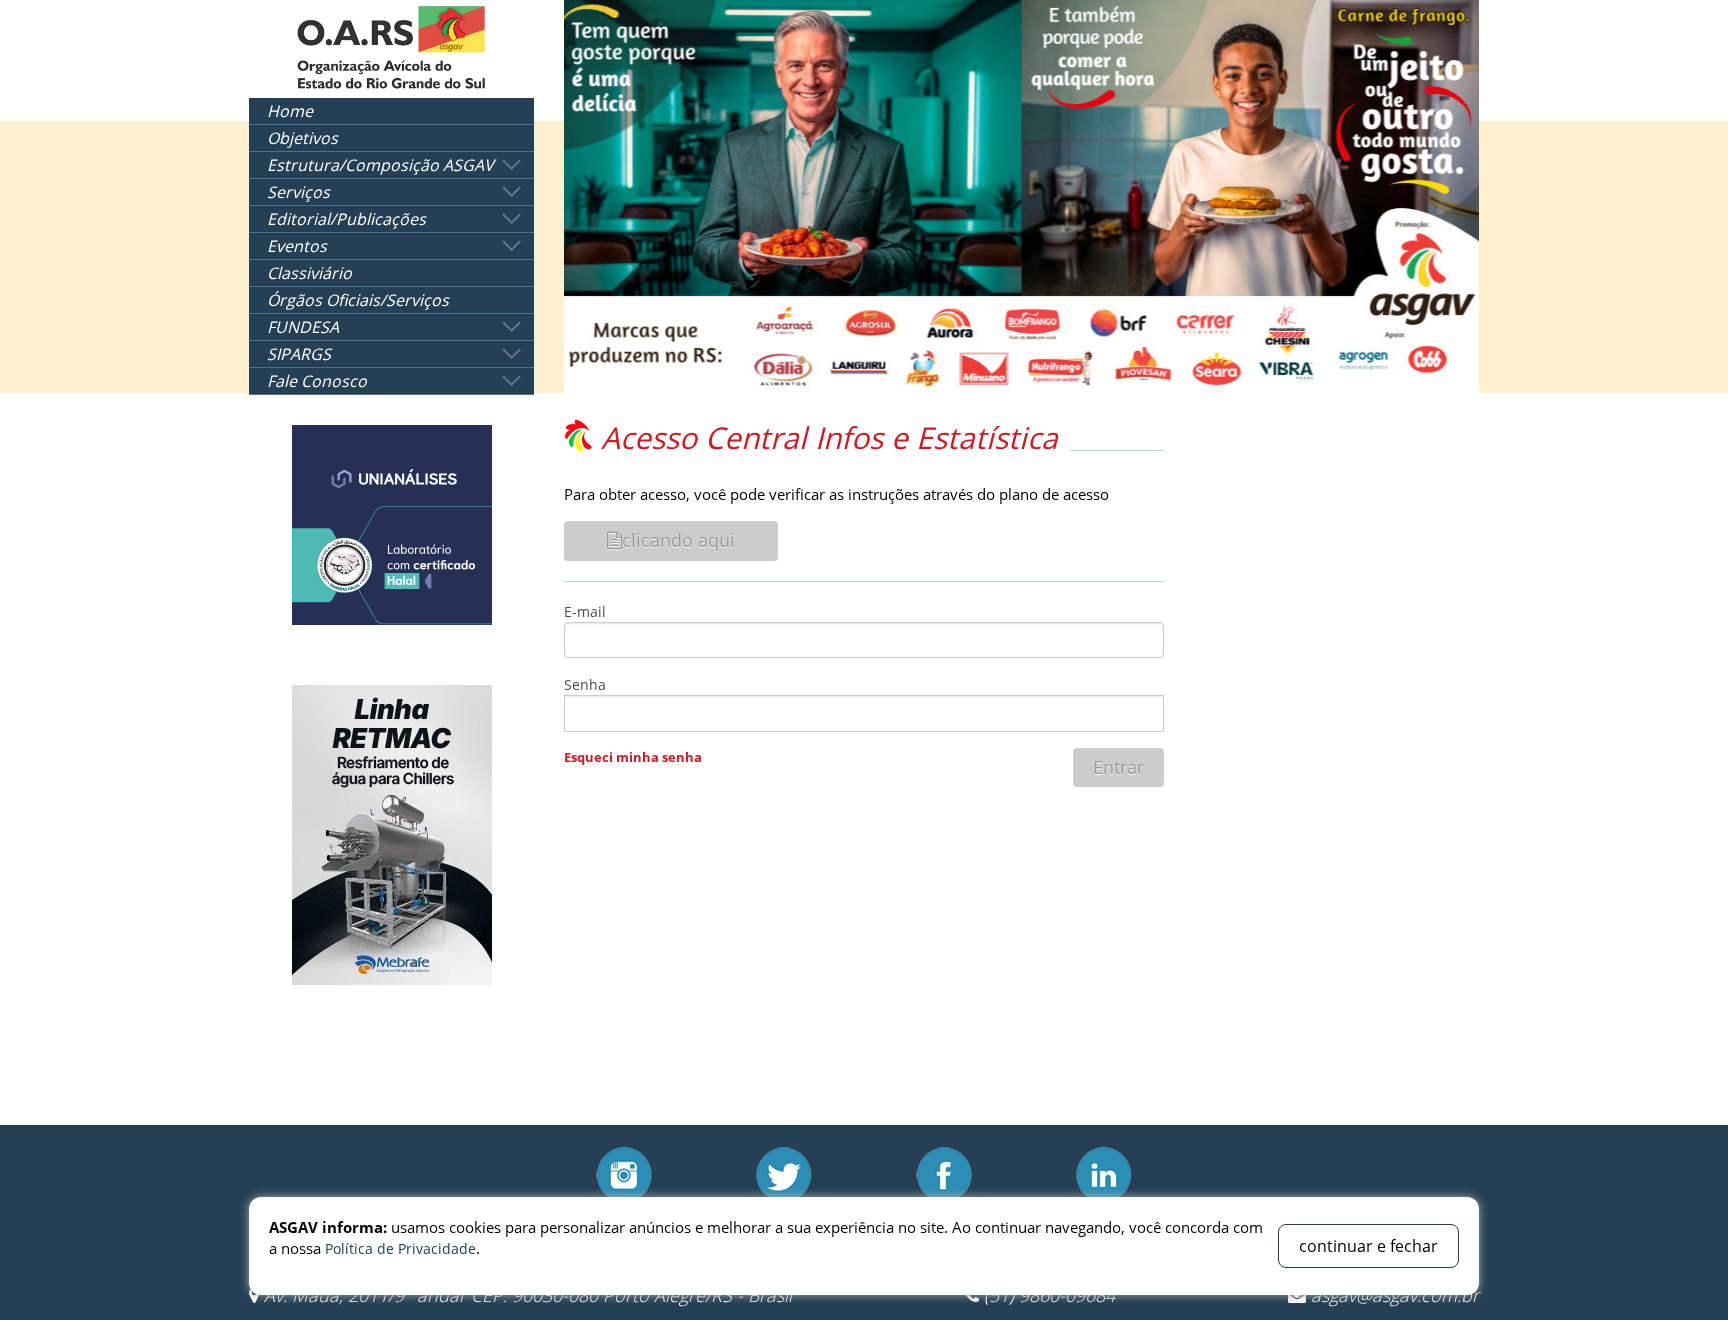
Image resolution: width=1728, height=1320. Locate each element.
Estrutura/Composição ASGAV (380, 165)
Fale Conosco (317, 381)
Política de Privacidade (400, 1248)
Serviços (298, 192)
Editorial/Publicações (346, 219)
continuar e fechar (1368, 1246)
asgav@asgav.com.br (1395, 1295)
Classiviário (309, 273)
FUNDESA (303, 327)
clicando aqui (678, 540)
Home (290, 111)
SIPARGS (299, 354)
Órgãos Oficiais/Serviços (358, 300)
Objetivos (302, 138)
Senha (585, 684)
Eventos (297, 246)
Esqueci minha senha (633, 757)
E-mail (585, 611)
